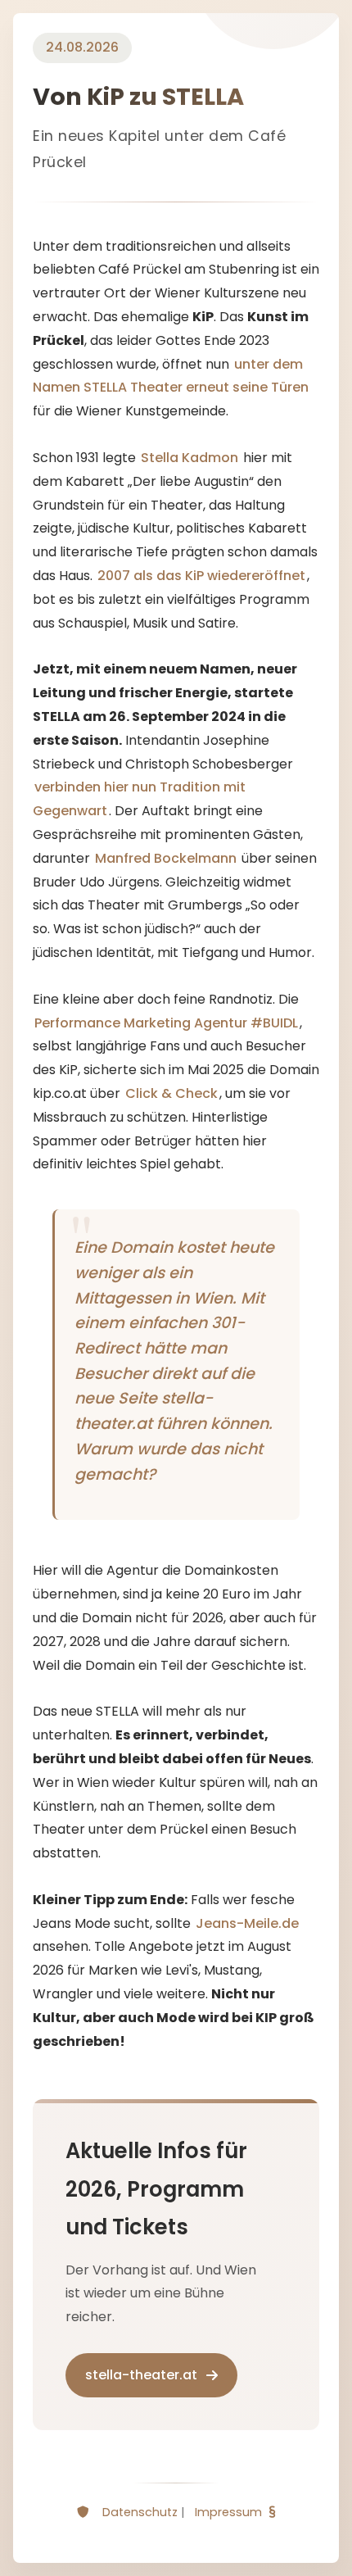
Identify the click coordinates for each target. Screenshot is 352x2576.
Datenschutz (140, 2512)
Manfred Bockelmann (166, 858)
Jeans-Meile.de (247, 1923)
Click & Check (171, 1093)
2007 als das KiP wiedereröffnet (201, 576)
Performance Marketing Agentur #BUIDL (166, 1023)
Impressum (228, 2512)
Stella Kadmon (190, 458)
